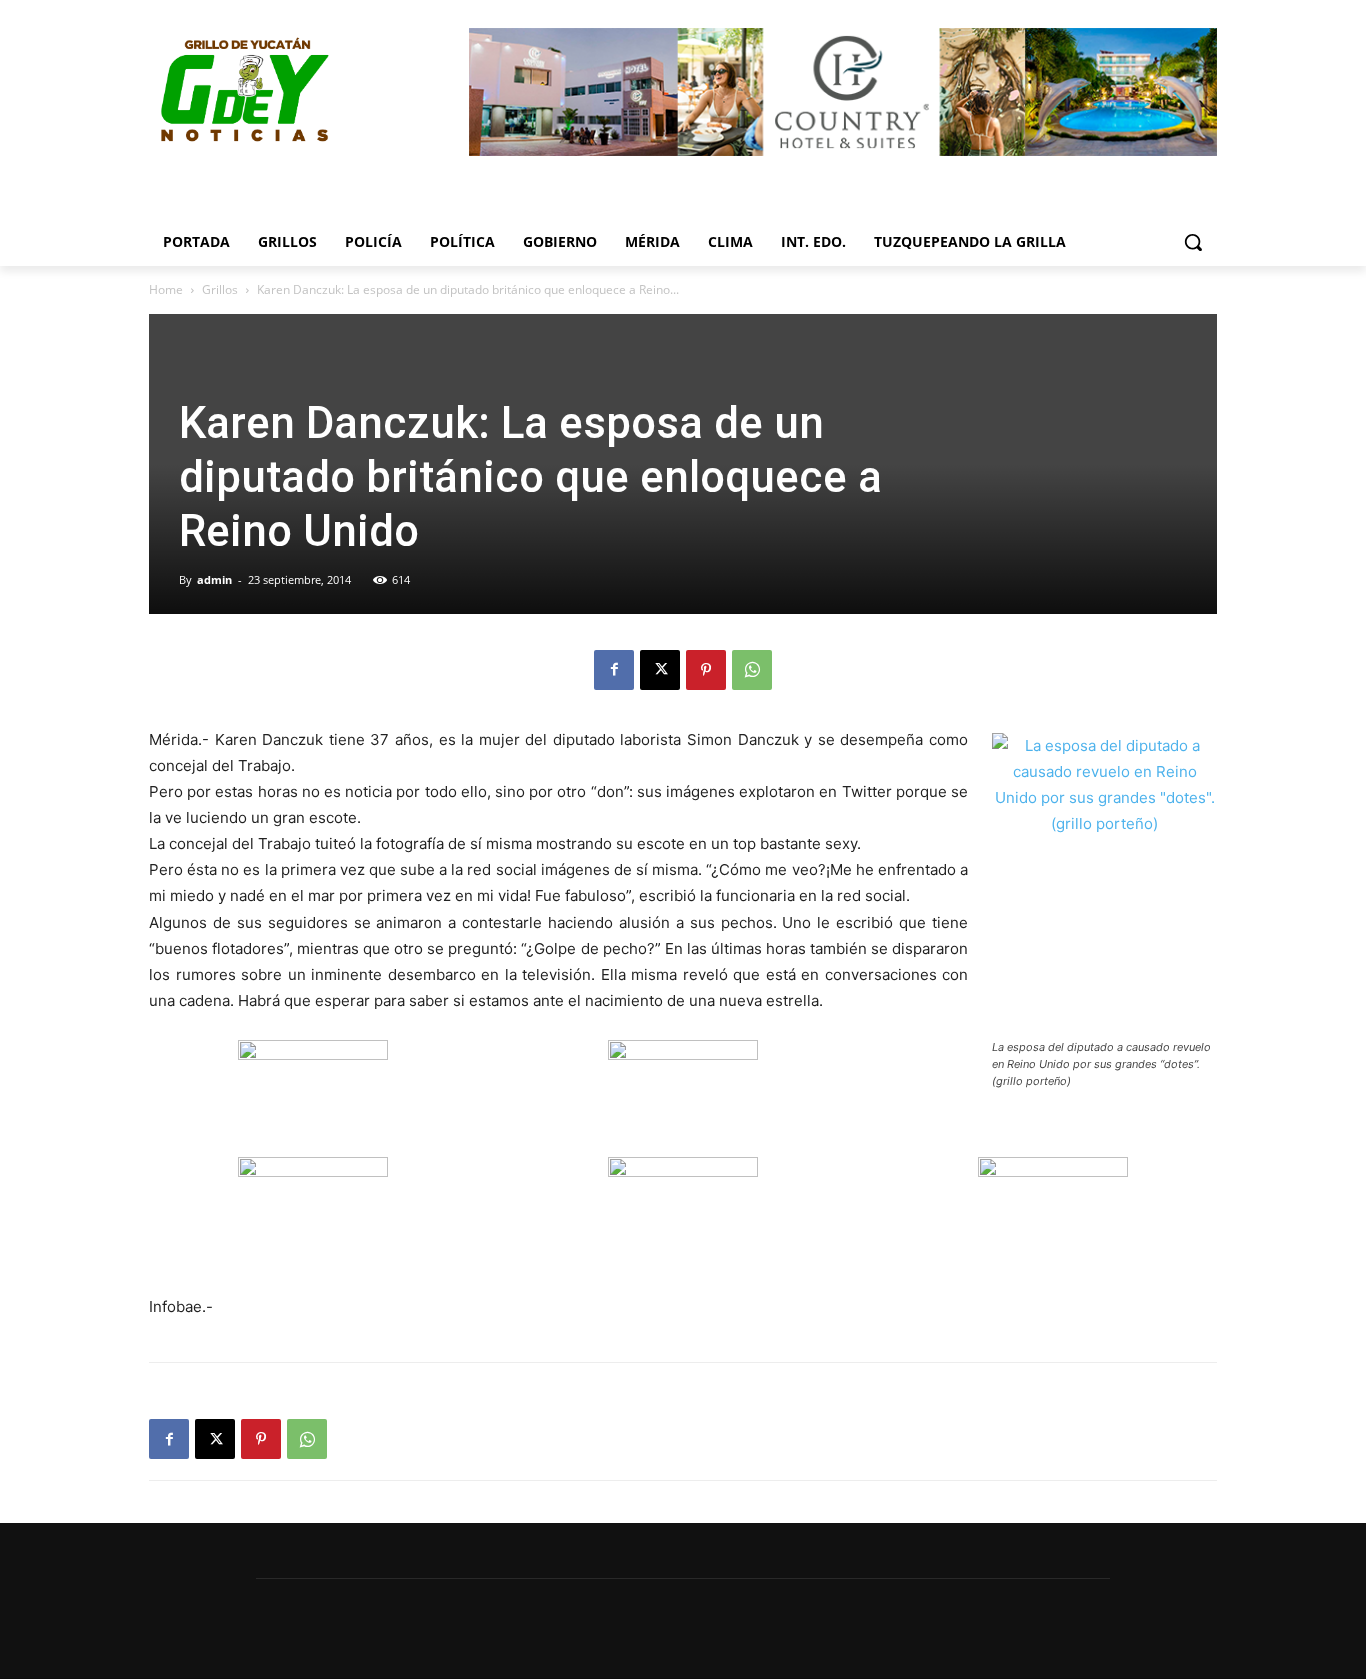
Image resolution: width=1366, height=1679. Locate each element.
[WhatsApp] (752, 670)
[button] (1193, 242)
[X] (660, 670)
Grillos (220, 289)
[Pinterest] (706, 670)
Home (166, 289)
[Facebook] (614, 670)
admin (214, 579)
